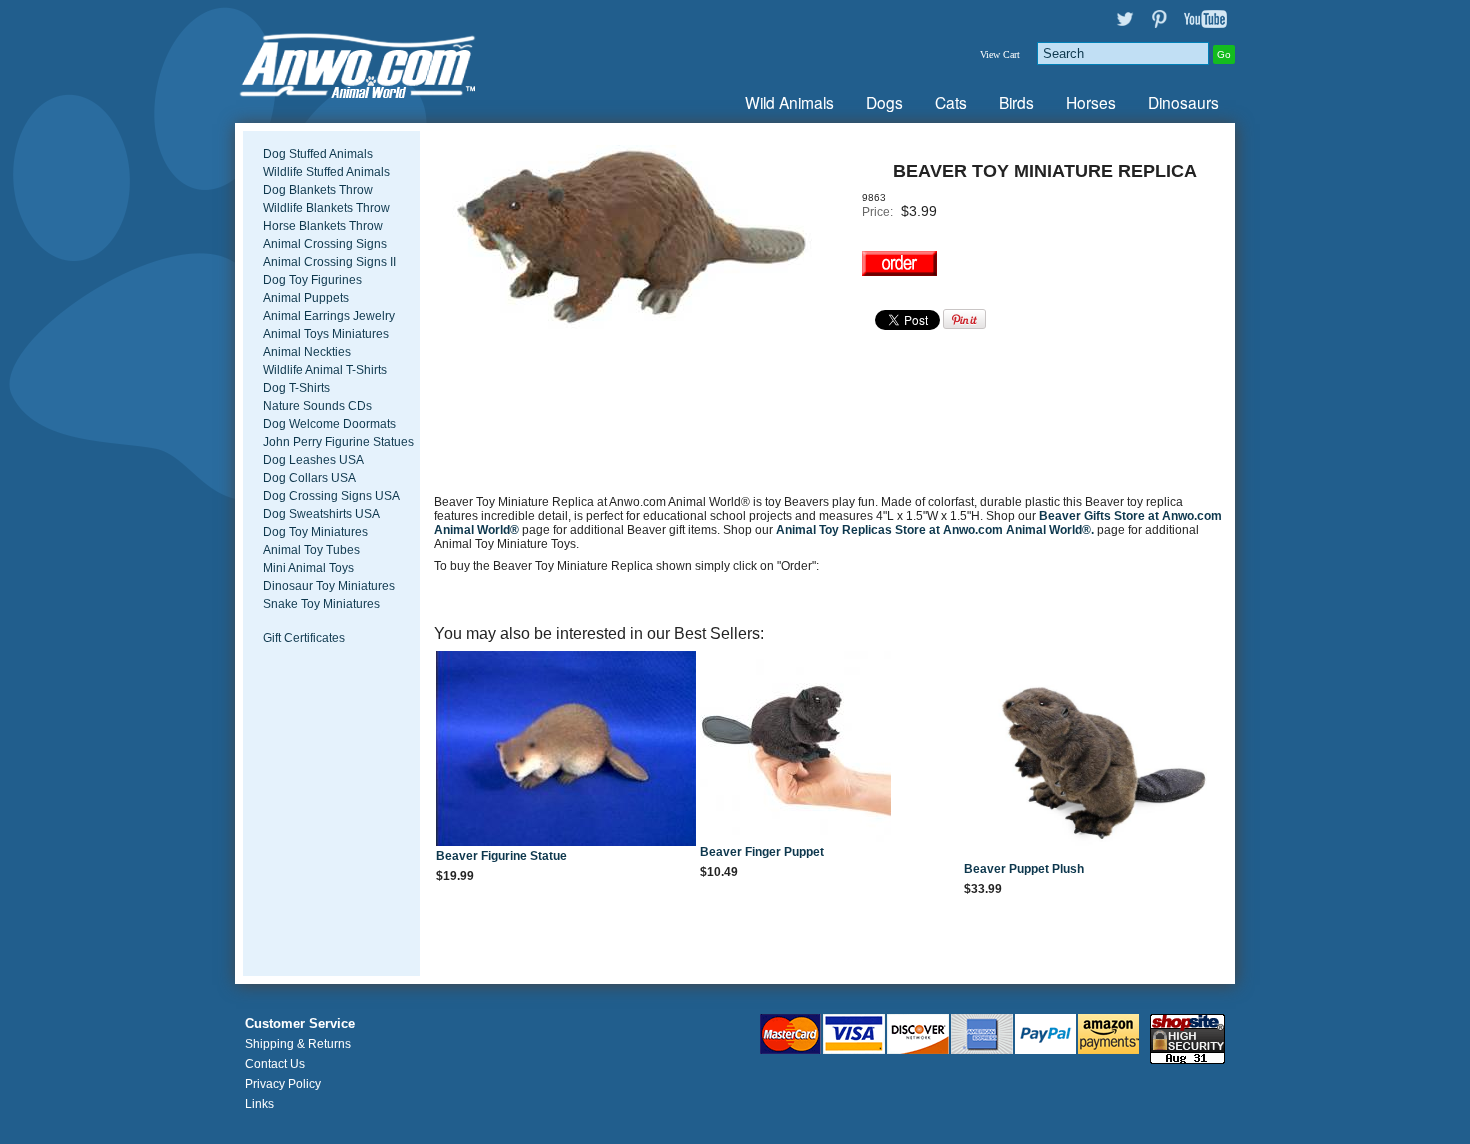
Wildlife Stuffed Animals (326, 172)
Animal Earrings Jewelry (329, 316)
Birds (1016, 102)
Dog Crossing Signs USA (331, 496)
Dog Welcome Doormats (329, 424)
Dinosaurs (1183, 102)
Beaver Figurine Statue (501, 856)
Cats (951, 102)
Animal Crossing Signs (325, 244)
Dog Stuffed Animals (318, 154)
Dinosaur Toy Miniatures (329, 586)
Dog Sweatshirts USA (321, 514)
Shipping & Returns (298, 1044)
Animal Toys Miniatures (326, 334)
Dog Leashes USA (313, 460)
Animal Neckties (307, 352)
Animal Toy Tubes (311, 550)
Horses (1091, 102)
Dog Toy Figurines (312, 280)
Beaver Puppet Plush (1024, 869)
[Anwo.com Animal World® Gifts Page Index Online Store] (400, 61)
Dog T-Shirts (296, 388)
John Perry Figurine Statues (338, 442)
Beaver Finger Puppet (762, 852)
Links (259, 1104)
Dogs (884, 102)
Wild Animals (789, 102)
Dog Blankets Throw (318, 190)
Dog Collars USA (309, 478)
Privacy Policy (283, 1084)
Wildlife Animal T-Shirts (325, 370)
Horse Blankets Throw (323, 226)
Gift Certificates (304, 638)
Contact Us (275, 1064)
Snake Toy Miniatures (321, 604)
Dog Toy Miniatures (315, 532)
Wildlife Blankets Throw (326, 208)
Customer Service (300, 1024)
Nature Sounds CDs (317, 406)
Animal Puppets (306, 298)
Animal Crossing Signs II (329, 262)
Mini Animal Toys (308, 568)
